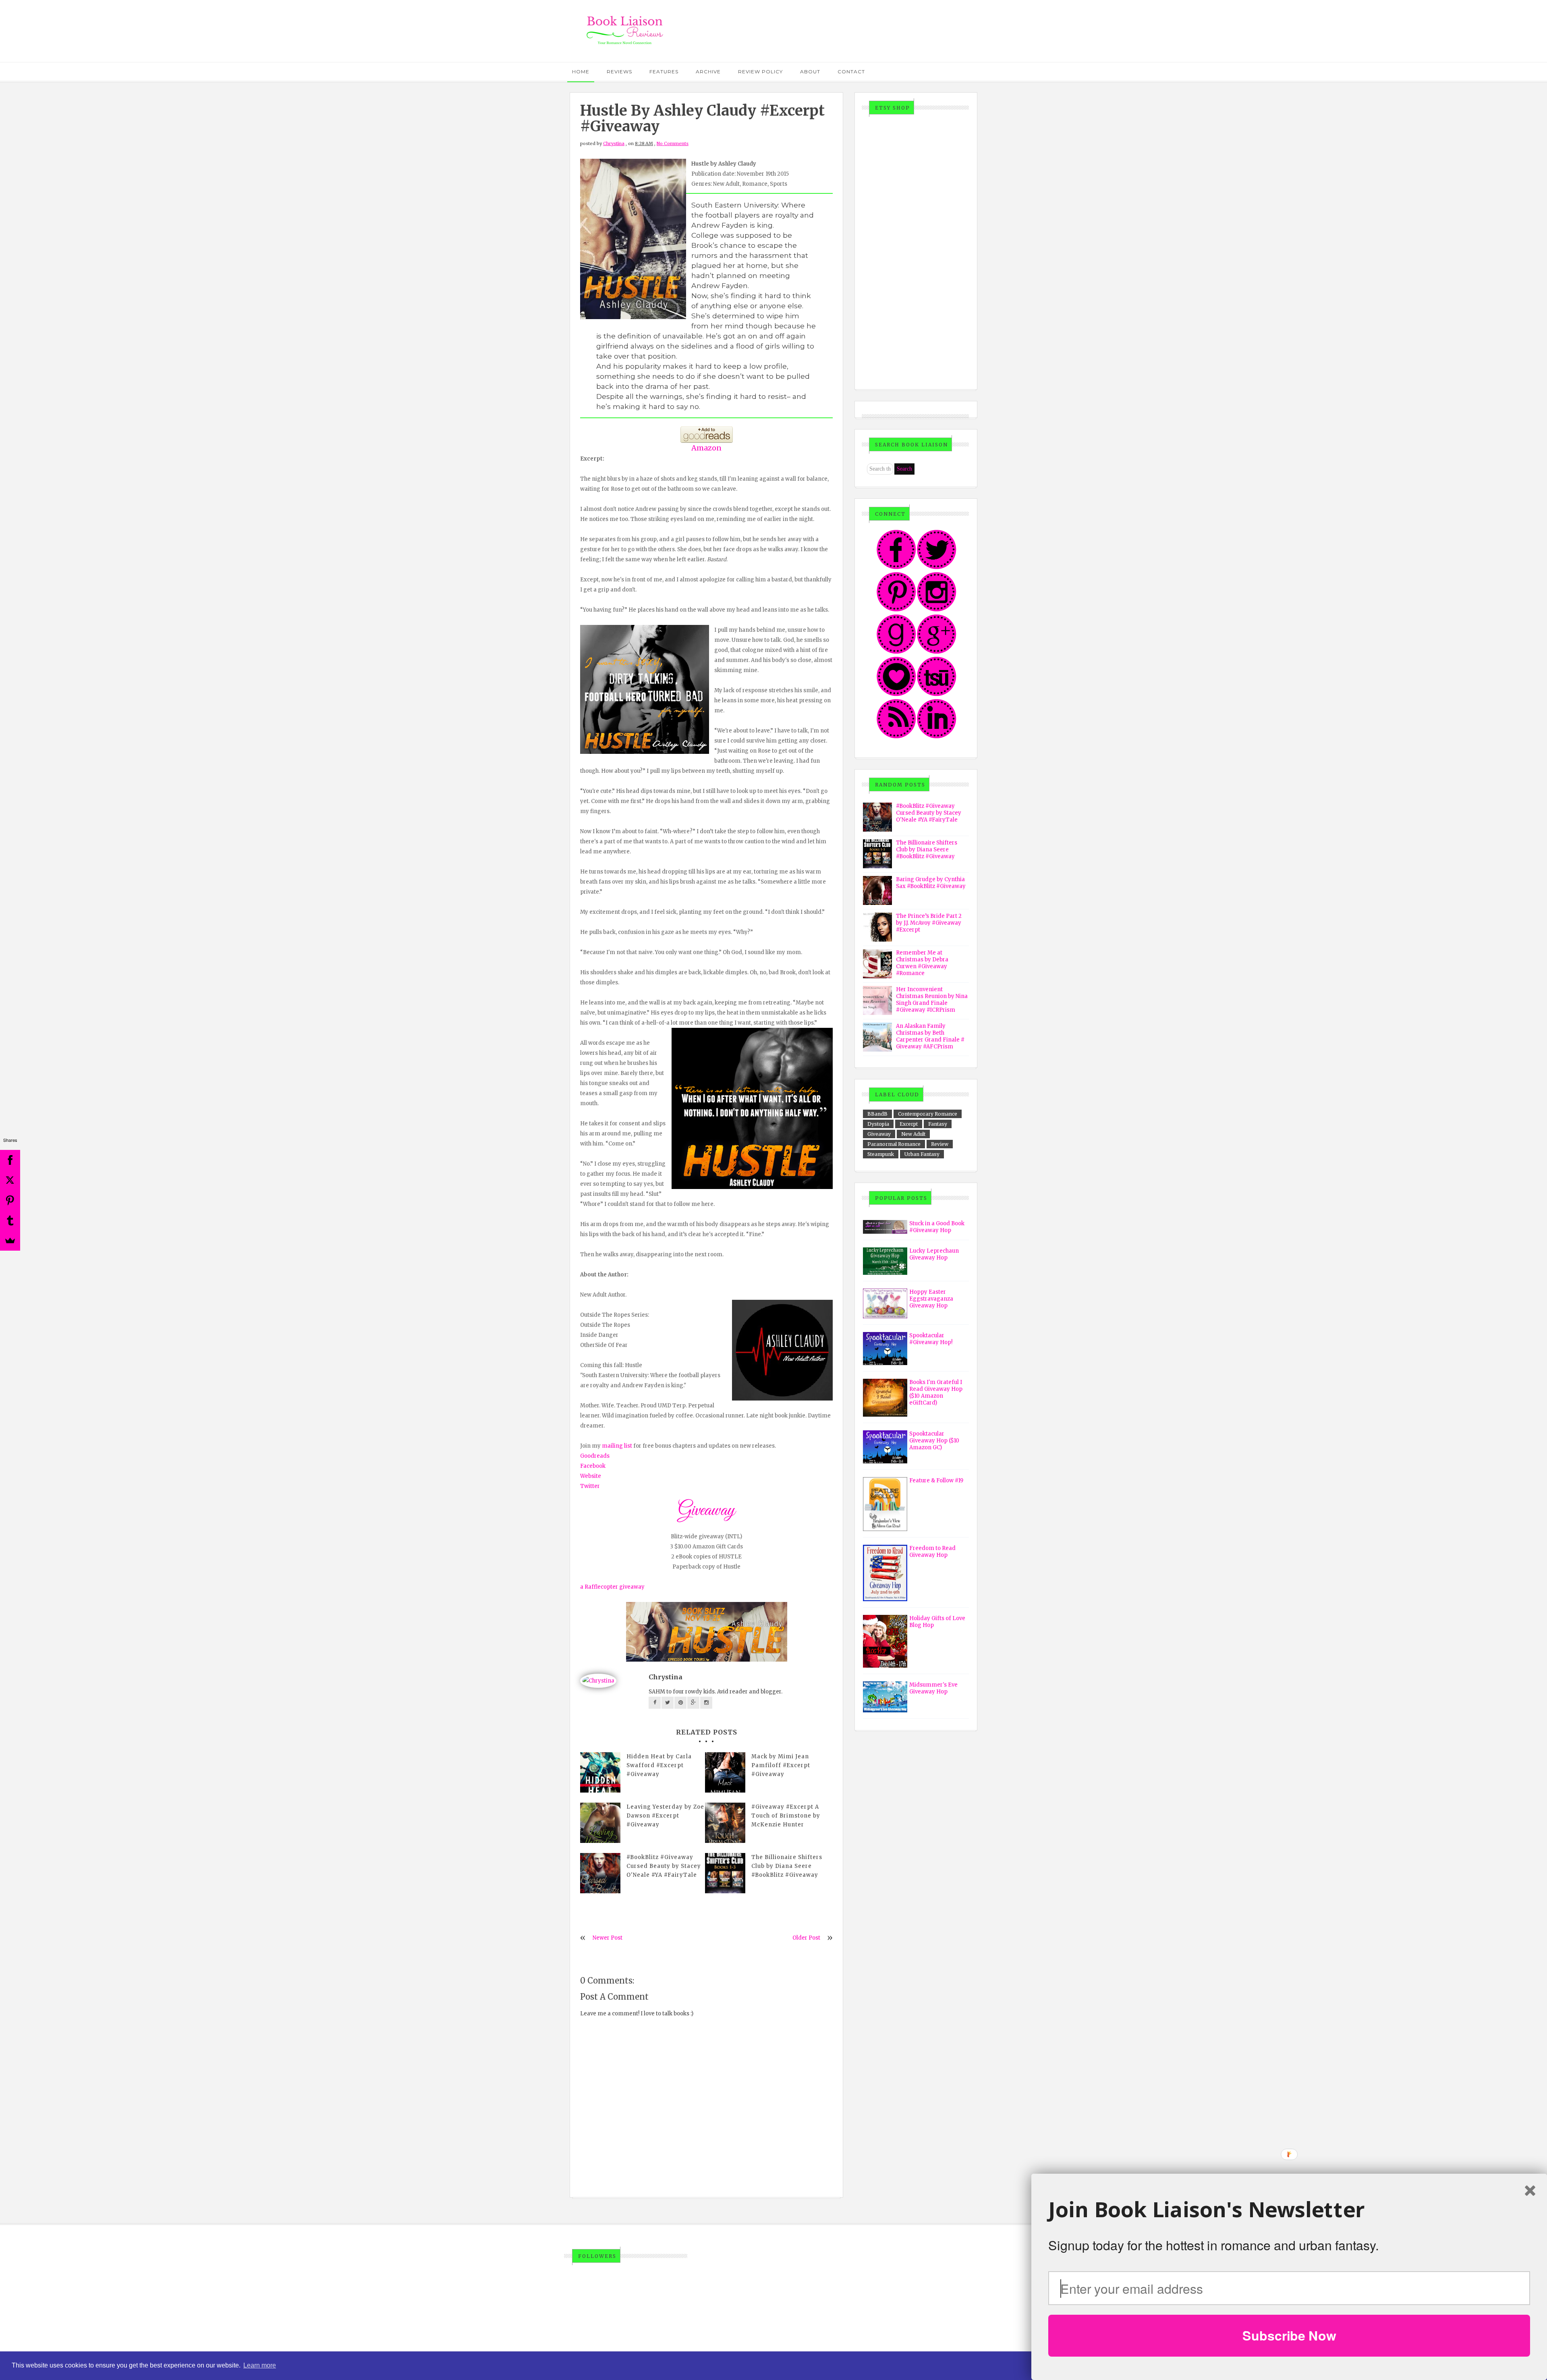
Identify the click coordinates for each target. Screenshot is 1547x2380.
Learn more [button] (260, 2365)
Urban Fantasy (922, 1154)
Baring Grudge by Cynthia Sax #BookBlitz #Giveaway (931, 883)
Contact (851, 72)
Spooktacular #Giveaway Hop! (931, 1339)
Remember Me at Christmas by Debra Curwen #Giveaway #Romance (922, 963)
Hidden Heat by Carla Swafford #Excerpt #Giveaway (659, 1765)
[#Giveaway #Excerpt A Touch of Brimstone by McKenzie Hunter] (725, 1823)
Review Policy (760, 72)
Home (581, 72)
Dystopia (878, 1124)
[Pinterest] (10, 1200)
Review (940, 1144)
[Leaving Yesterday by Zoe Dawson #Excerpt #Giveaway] (600, 1823)
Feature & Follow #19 (936, 1480)
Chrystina (614, 143)
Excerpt (909, 1124)
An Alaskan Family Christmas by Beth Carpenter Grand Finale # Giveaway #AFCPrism (930, 1036)
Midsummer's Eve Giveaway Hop (933, 1688)
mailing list (617, 1446)
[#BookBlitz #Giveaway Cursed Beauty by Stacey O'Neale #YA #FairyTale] (600, 1873)
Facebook (593, 1466)
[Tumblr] (10, 1220)
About (810, 72)
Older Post (806, 1938)
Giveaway (879, 1134)
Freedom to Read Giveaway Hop (932, 1552)
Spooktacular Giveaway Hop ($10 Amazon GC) (934, 1441)
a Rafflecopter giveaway (612, 1587)
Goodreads (595, 1456)
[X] (10, 1180)
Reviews (619, 72)
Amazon (706, 448)
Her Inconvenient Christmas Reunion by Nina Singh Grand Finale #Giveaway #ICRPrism (932, 1000)
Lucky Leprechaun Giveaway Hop (934, 1254)
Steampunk (881, 1154)
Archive (708, 72)
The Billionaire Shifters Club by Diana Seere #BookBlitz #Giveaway (787, 1866)
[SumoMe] (10, 1241)
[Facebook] (10, 1160)
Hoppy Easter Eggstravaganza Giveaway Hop (931, 1299)
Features (664, 72)
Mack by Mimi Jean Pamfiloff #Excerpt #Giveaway (781, 1765)
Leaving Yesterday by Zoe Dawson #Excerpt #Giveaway (665, 1816)
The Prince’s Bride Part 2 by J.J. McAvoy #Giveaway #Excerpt (929, 923)
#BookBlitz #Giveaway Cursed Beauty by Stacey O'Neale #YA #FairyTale (664, 1866)
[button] (1289, 2210)
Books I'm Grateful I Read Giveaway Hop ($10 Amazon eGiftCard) (936, 1392)
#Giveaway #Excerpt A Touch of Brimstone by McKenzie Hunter (786, 1816)
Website (591, 1476)
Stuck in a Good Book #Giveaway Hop (937, 1227)
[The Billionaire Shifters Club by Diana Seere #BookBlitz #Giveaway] (725, 1873)
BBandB (877, 1114)
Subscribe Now (1289, 2335)
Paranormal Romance (894, 1144)
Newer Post (608, 1938)
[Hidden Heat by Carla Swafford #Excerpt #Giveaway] (600, 1772)
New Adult (913, 1134)
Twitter (590, 1486)
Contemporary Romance (928, 1114)
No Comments (673, 143)
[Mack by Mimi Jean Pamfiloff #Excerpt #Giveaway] (725, 1772)
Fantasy (938, 1124)
